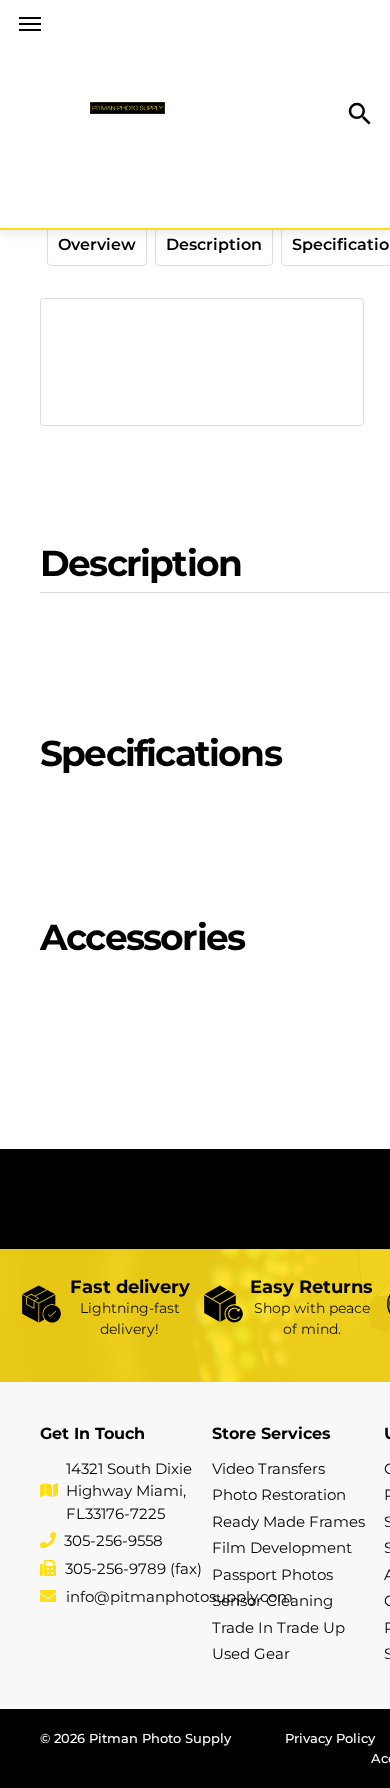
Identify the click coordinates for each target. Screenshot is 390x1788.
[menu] (30, 24)
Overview (97, 244)
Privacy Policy (330, 1738)
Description (214, 244)
